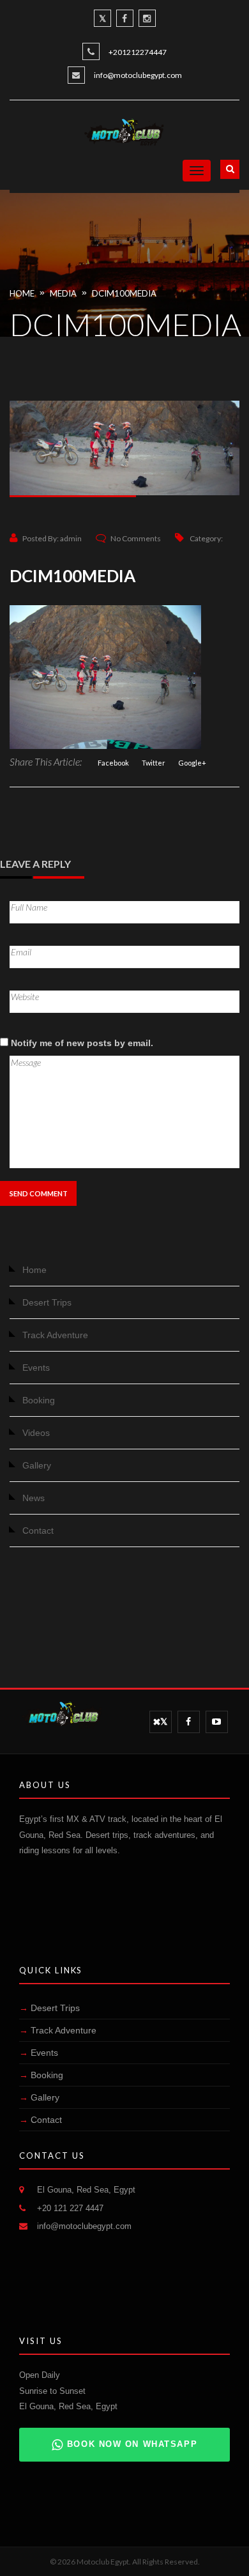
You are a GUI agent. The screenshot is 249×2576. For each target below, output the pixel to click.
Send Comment (39, 1193)
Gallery (37, 1465)
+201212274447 (138, 52)
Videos (36, 1433)
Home (22, 293)
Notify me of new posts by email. (82, 1043)
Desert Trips (47, 1302)
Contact (38, 1531)
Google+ (192, 763)
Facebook (113, 763)
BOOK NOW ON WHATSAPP (132, 2444)
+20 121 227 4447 (70, 2208)
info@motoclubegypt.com (138, 75)
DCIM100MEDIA (124, 293)
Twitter (154, 763)
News (34, 1498)
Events (36, 1368)
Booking (39, 1400)
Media (63, 293)
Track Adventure (55, 1335)
